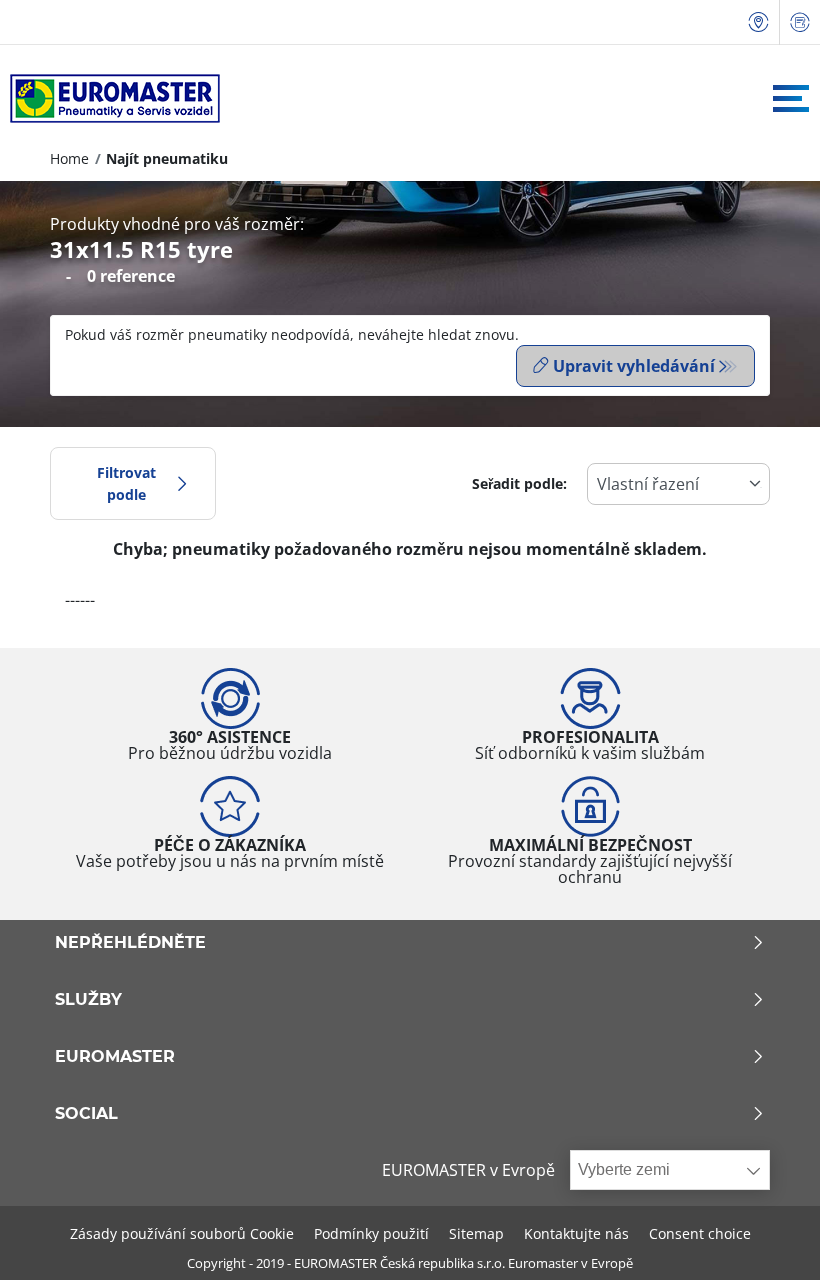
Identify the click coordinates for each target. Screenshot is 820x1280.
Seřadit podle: (519, 483)
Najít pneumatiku (167, 158)
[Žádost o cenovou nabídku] (800, 22)
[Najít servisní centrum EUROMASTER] (759, 22)
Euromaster (115, 1057)
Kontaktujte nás (576, 1233)
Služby (88, 1000)
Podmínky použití (371, 1233)
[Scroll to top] (767, 1237)
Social (86, 1114)
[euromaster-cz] (110, 98)
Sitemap (476, 1233)
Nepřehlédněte (130, 943)
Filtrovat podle (126, 483)
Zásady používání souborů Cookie (182, 1233)
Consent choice (700, 1233)
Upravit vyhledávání (634, 366)
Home (69, 158)
